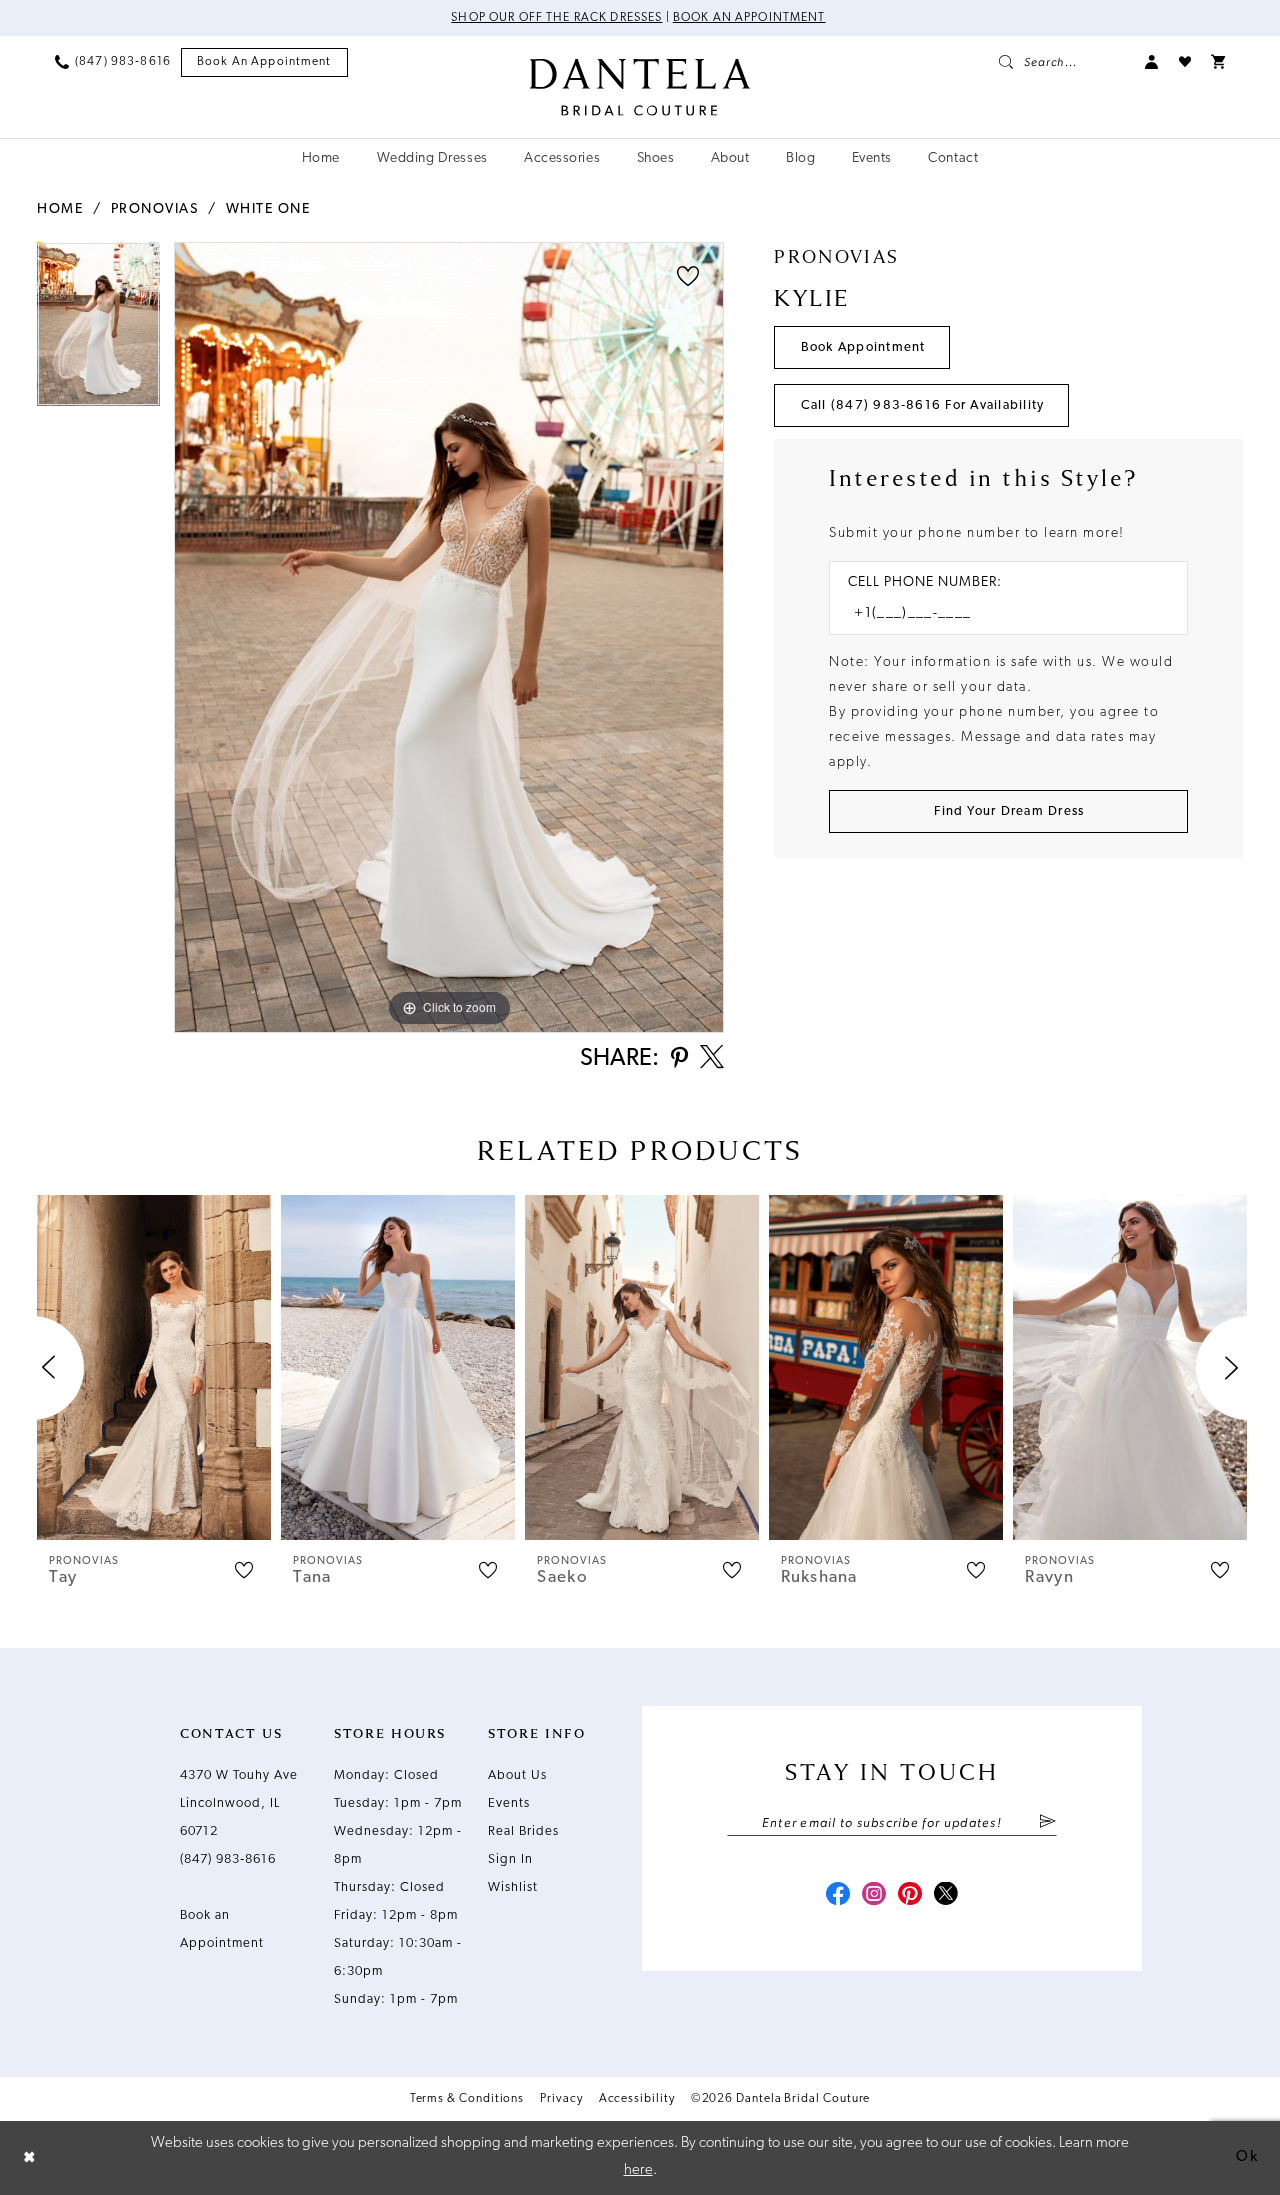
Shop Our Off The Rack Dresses (556, 18)
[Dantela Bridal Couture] (640, 87)
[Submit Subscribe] (1047, 1823)
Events (509, 1803)
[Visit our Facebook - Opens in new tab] (838, 1896)
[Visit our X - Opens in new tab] (946, 1896)
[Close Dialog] (30, 2157)
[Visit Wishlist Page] (1185, 62)
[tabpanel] (98, 331)
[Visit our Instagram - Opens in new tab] (874, 1896)
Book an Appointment (749, 18)
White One (268, 209)
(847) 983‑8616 (228, 1859)
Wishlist (513, 1887)
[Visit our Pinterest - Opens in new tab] (910, 1896)
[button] (1152, 62)
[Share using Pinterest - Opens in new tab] (679, 1059)
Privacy (561, 2099)
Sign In (510, 1859)
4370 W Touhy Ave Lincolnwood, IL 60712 (239, 1803)
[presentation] (154, 1367)
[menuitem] (113, 62)
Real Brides (523, 1831)
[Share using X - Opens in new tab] (712, 1059)
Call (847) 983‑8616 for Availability (923, 405)
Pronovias (155, 209)
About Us (517, 1775)
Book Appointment (863, 347)
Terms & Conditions (467, 2099)
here (638, 2170)
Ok (1247, 2157)
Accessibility (637, 2099)
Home (60, 209)
